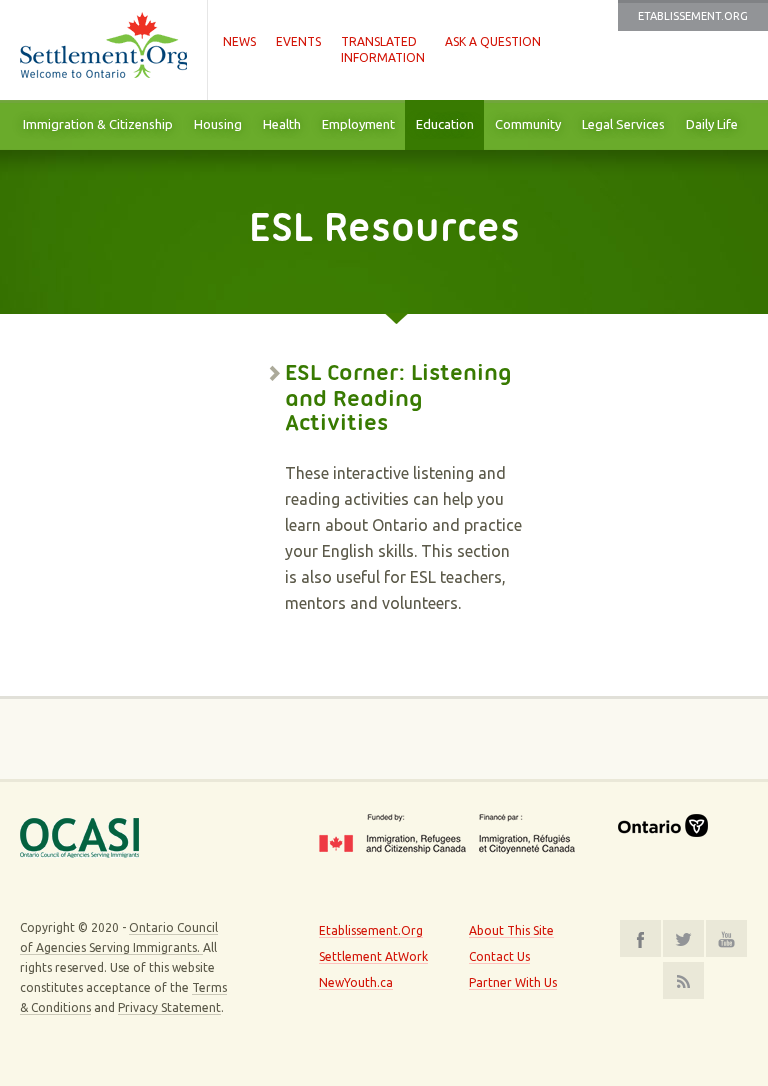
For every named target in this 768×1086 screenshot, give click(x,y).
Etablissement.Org (693, 16)
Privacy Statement (169, 1007)
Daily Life (712, 124)
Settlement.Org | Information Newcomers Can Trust (103, 50)
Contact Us (499, 956)
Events (298, 41)
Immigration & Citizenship (98, 124)
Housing (218, 124)
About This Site (511, 930)
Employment (358, 124)
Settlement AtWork (373, 956)
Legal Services (623, 124)
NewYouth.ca (356, 982)
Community (528, 124)
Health (282, 124)
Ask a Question (493, 41)
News (239, 41)
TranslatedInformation (383, 49)
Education (445, 124)
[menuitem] (97, 125)
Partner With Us (513, 982)
